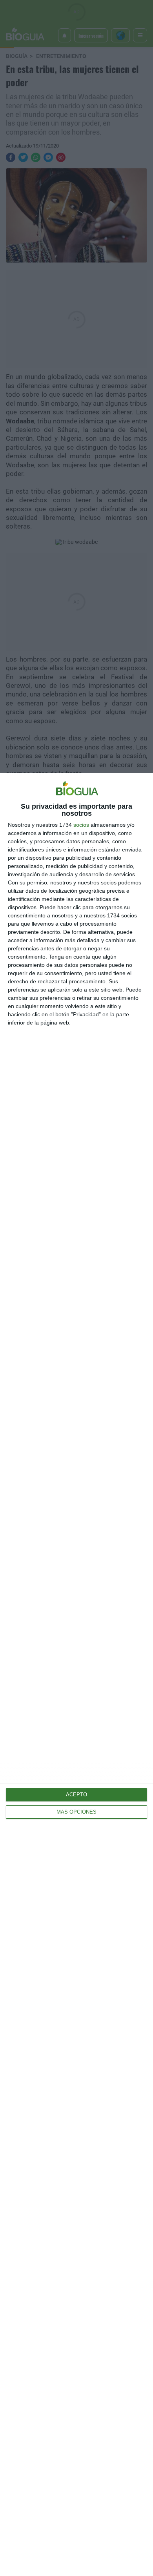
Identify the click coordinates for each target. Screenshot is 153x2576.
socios (81, 825)
